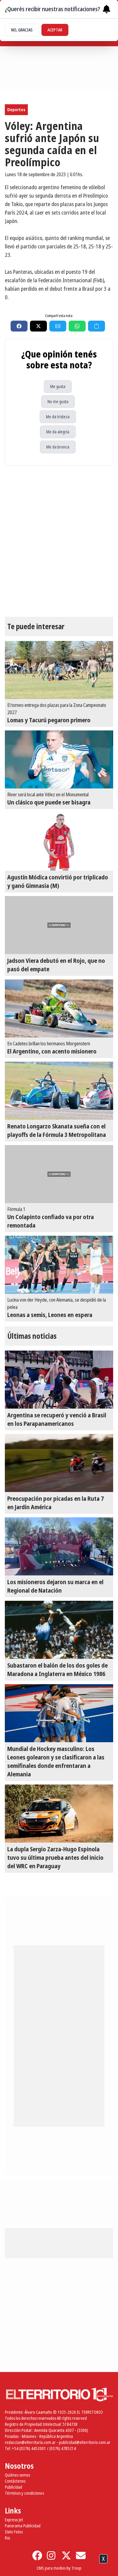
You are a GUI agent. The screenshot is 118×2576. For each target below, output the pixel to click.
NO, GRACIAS (22, 30)
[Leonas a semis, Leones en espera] (59, 1265)
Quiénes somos (17, 2475)
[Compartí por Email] (58, 326)
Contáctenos (15, 2481)
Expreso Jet (14, 2520)
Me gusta (58, 386)
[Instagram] (52, 2555)
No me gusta (58, 401)
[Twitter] (66, 2555)
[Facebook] (37, 2555)
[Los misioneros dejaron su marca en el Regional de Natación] (59, 1546)
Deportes (16, 110)
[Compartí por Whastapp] (77, 326)
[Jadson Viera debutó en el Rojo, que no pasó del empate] (59, 925)
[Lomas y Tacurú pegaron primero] (59, 670)
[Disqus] (59, 541)
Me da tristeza (58, 417)
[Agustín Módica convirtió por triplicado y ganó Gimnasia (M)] (59, 842)
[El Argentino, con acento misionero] (59, 1008)
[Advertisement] (59, 2567)
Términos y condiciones (24, 2493)
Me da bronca (58, 447)
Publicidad (13, 2487)
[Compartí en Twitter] (38, 326)
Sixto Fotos (14, 2532)
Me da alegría (58, 432)
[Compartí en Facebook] (19, 326)
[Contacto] (81, 2555)
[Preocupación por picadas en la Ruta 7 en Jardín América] (59, 1463)
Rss (7, 2538)
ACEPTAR (55, 30)
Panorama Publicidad (23, 2526)
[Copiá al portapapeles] (97, 326)
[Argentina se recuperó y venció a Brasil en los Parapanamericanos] (59, 1380)
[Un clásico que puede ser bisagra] (59, 759)
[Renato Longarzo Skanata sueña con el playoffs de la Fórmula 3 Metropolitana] (59, 1091)
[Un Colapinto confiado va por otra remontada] (59, 1174)
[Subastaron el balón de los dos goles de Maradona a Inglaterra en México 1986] (59, 1630)
